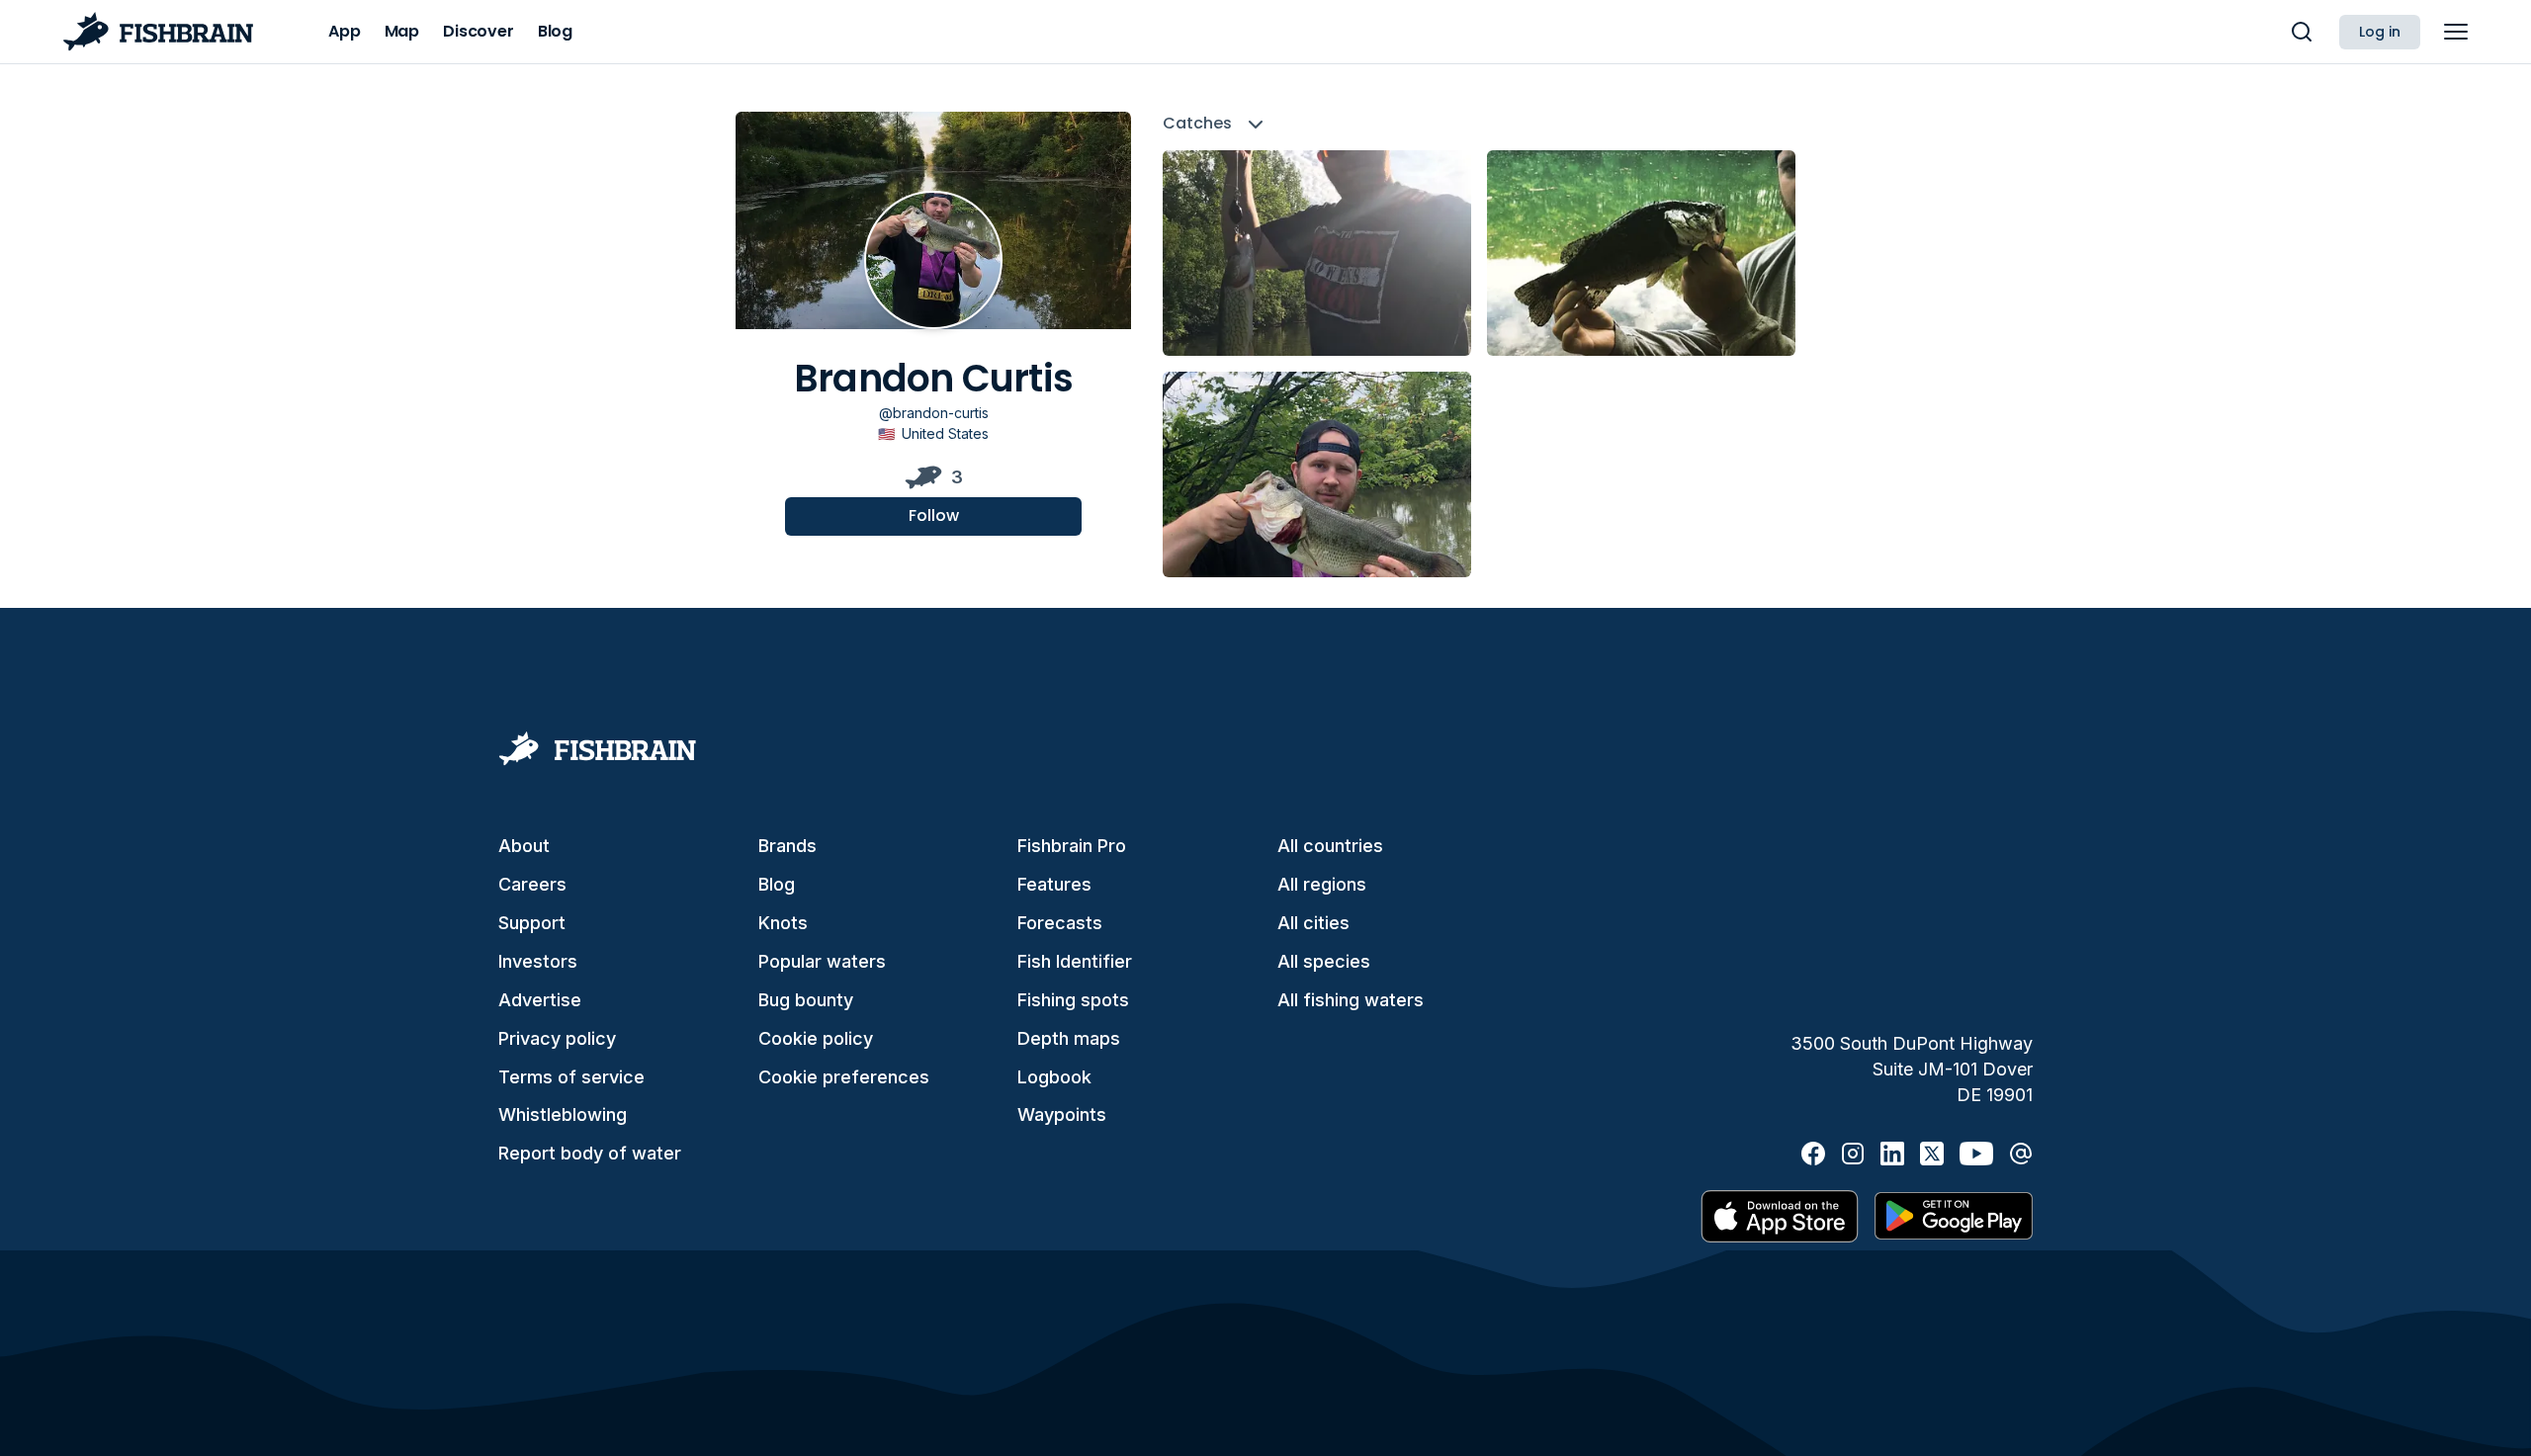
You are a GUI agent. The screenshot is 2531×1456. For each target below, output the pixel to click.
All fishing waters (1351, 1000)
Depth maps (1069, 1038)
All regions (1322, 884)
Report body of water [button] (590, 1153)
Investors (538, 961)
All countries (1330, 846)
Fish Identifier (1075, 961)
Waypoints (1062, 1114)
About (524, 846)
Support (532, 923)
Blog (777, 884)
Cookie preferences (844, 1077)
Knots (783, 923)
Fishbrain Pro (1072, 846)
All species (1324, 961)
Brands (787, 846)
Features (1054, 884)
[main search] (2302, 32)
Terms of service (571, 1077)
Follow (934, 515)
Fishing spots (1073, 1000)
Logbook (1054, 1077)
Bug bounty (806, 1000)
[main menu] (2456, 32)
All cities (1313, 923)
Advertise (540, 1000)
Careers (532, 884)
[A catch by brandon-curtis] (1317, 253)
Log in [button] (2380, 32)
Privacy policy (557, 1038)
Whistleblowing (563, 1114)
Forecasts (1060, 923)
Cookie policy (816, 1038)
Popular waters (822, 961)
